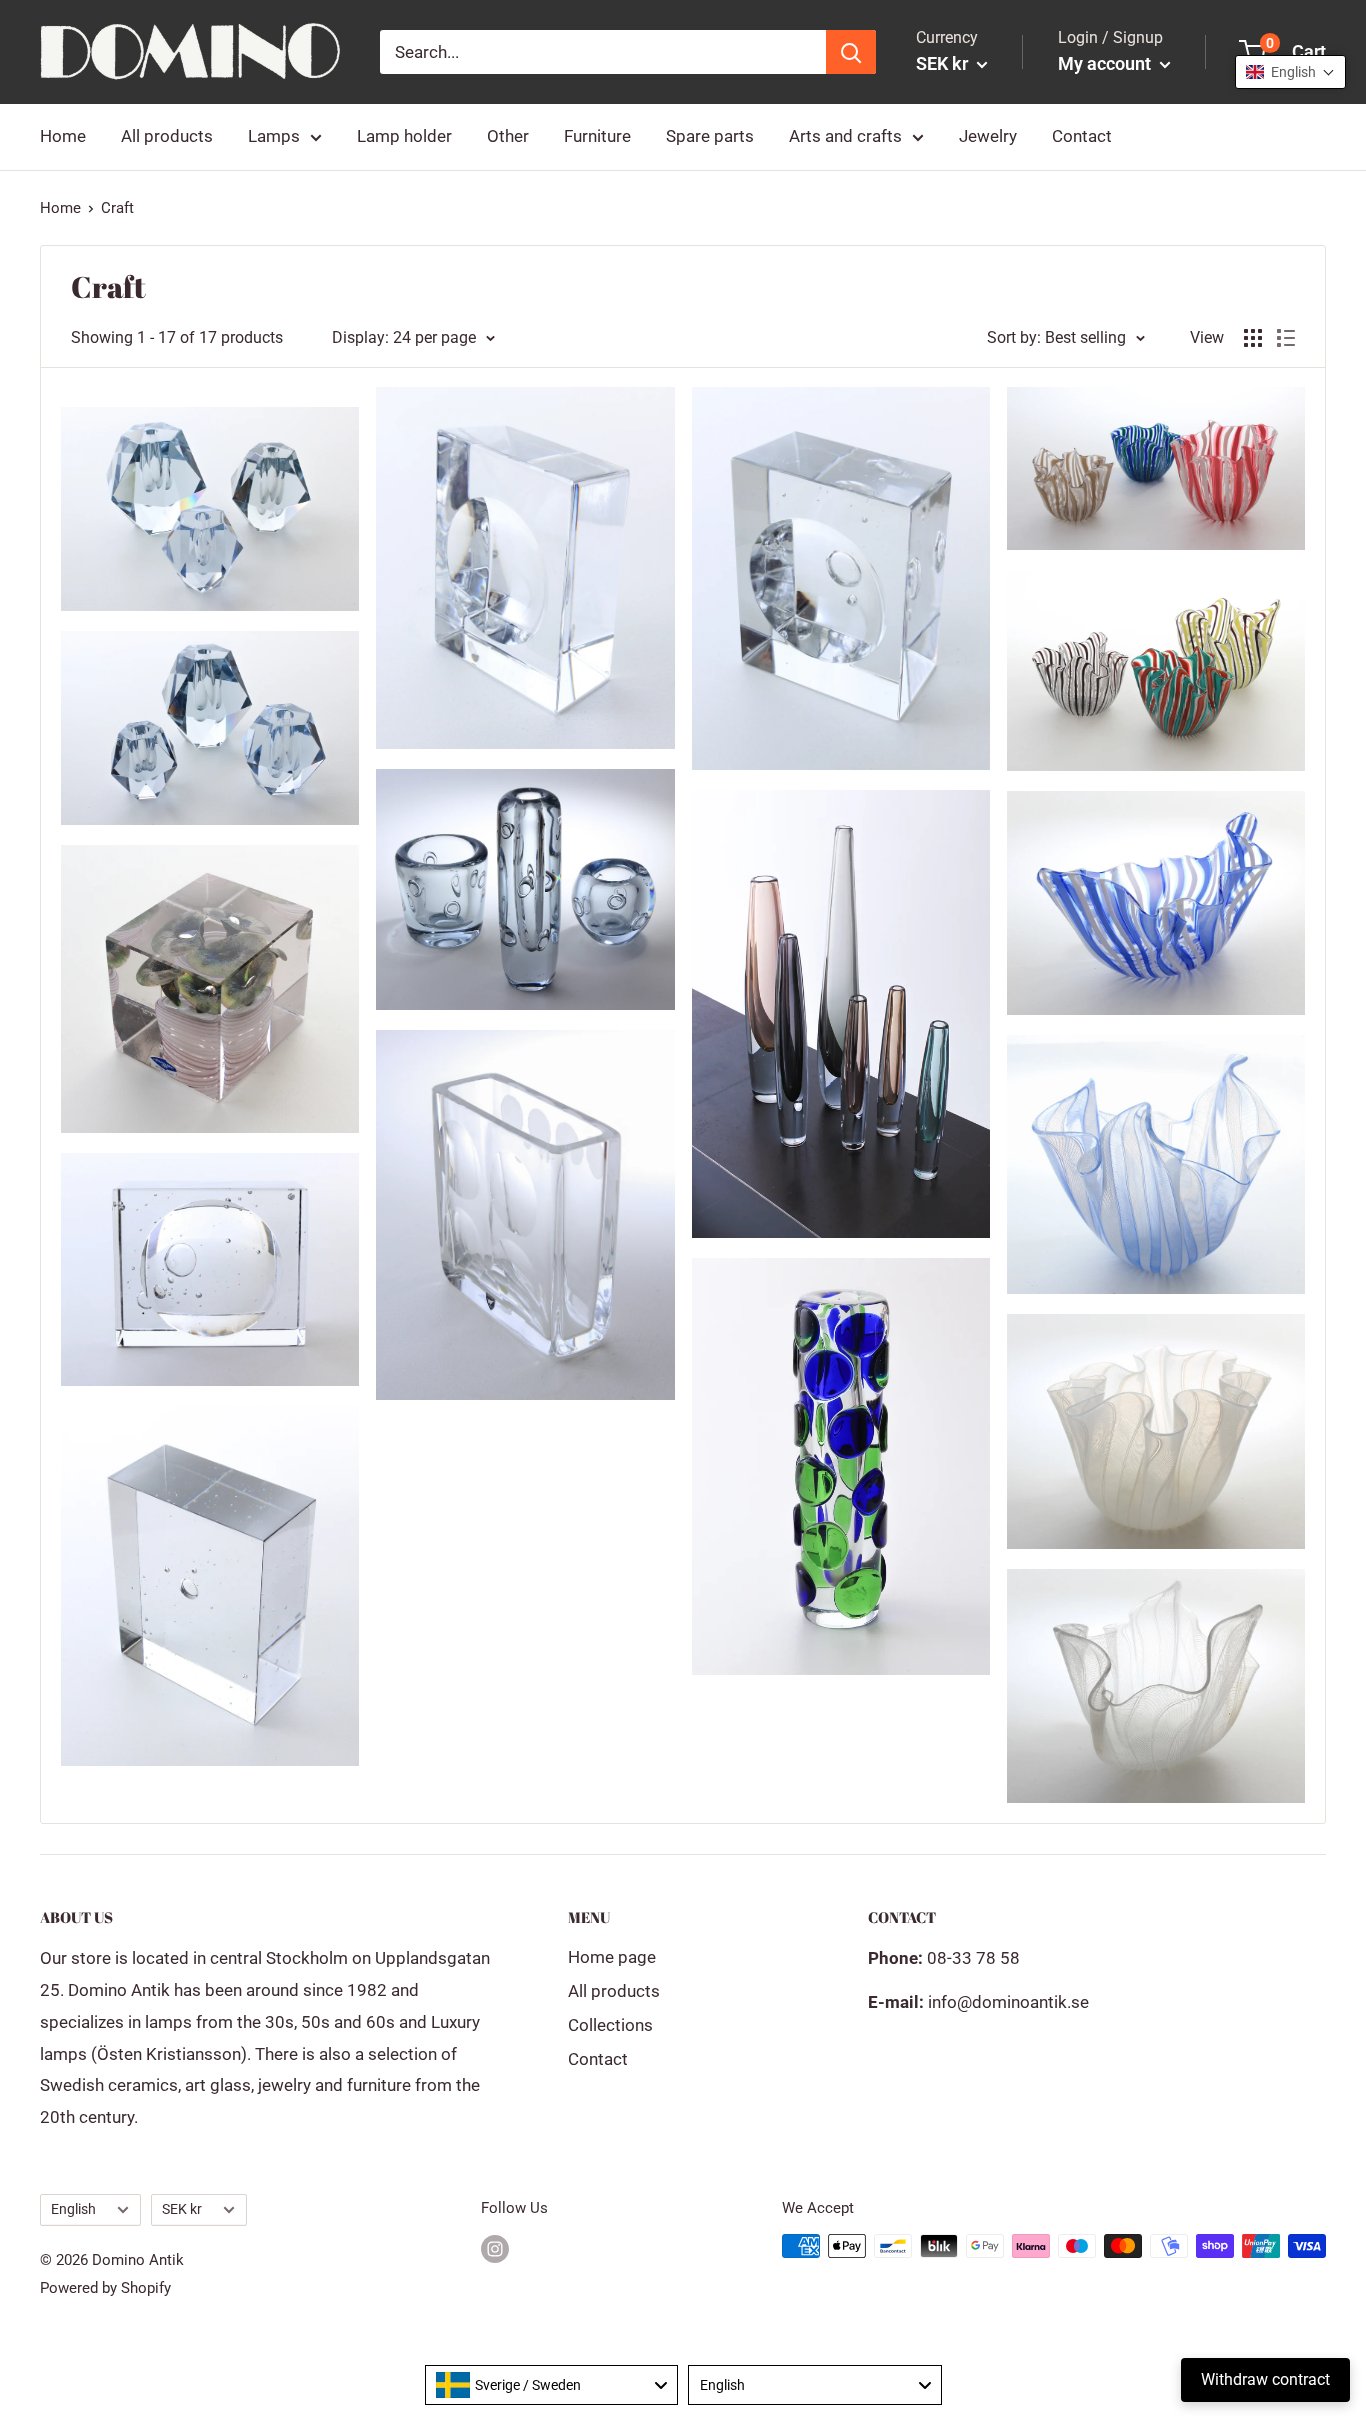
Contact (1082, 136)
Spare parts (710, 136)
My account (1106, 63)
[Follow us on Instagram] (495, 2248)
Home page (612, 1957)
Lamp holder (404, 136)
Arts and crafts (845, 136)
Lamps (274, 136)
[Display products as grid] (1253, 338)
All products (167, 136)
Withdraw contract (1265, 2379)
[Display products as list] (1286, 338)
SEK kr (182, 2209)
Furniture (597, 136)
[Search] (851, 52)
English (73, 2209)
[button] (1290, 72)
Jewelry (988, 136)
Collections (610, 2025)
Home (63, 136)
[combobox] (552, 2385)
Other (508, 136)
